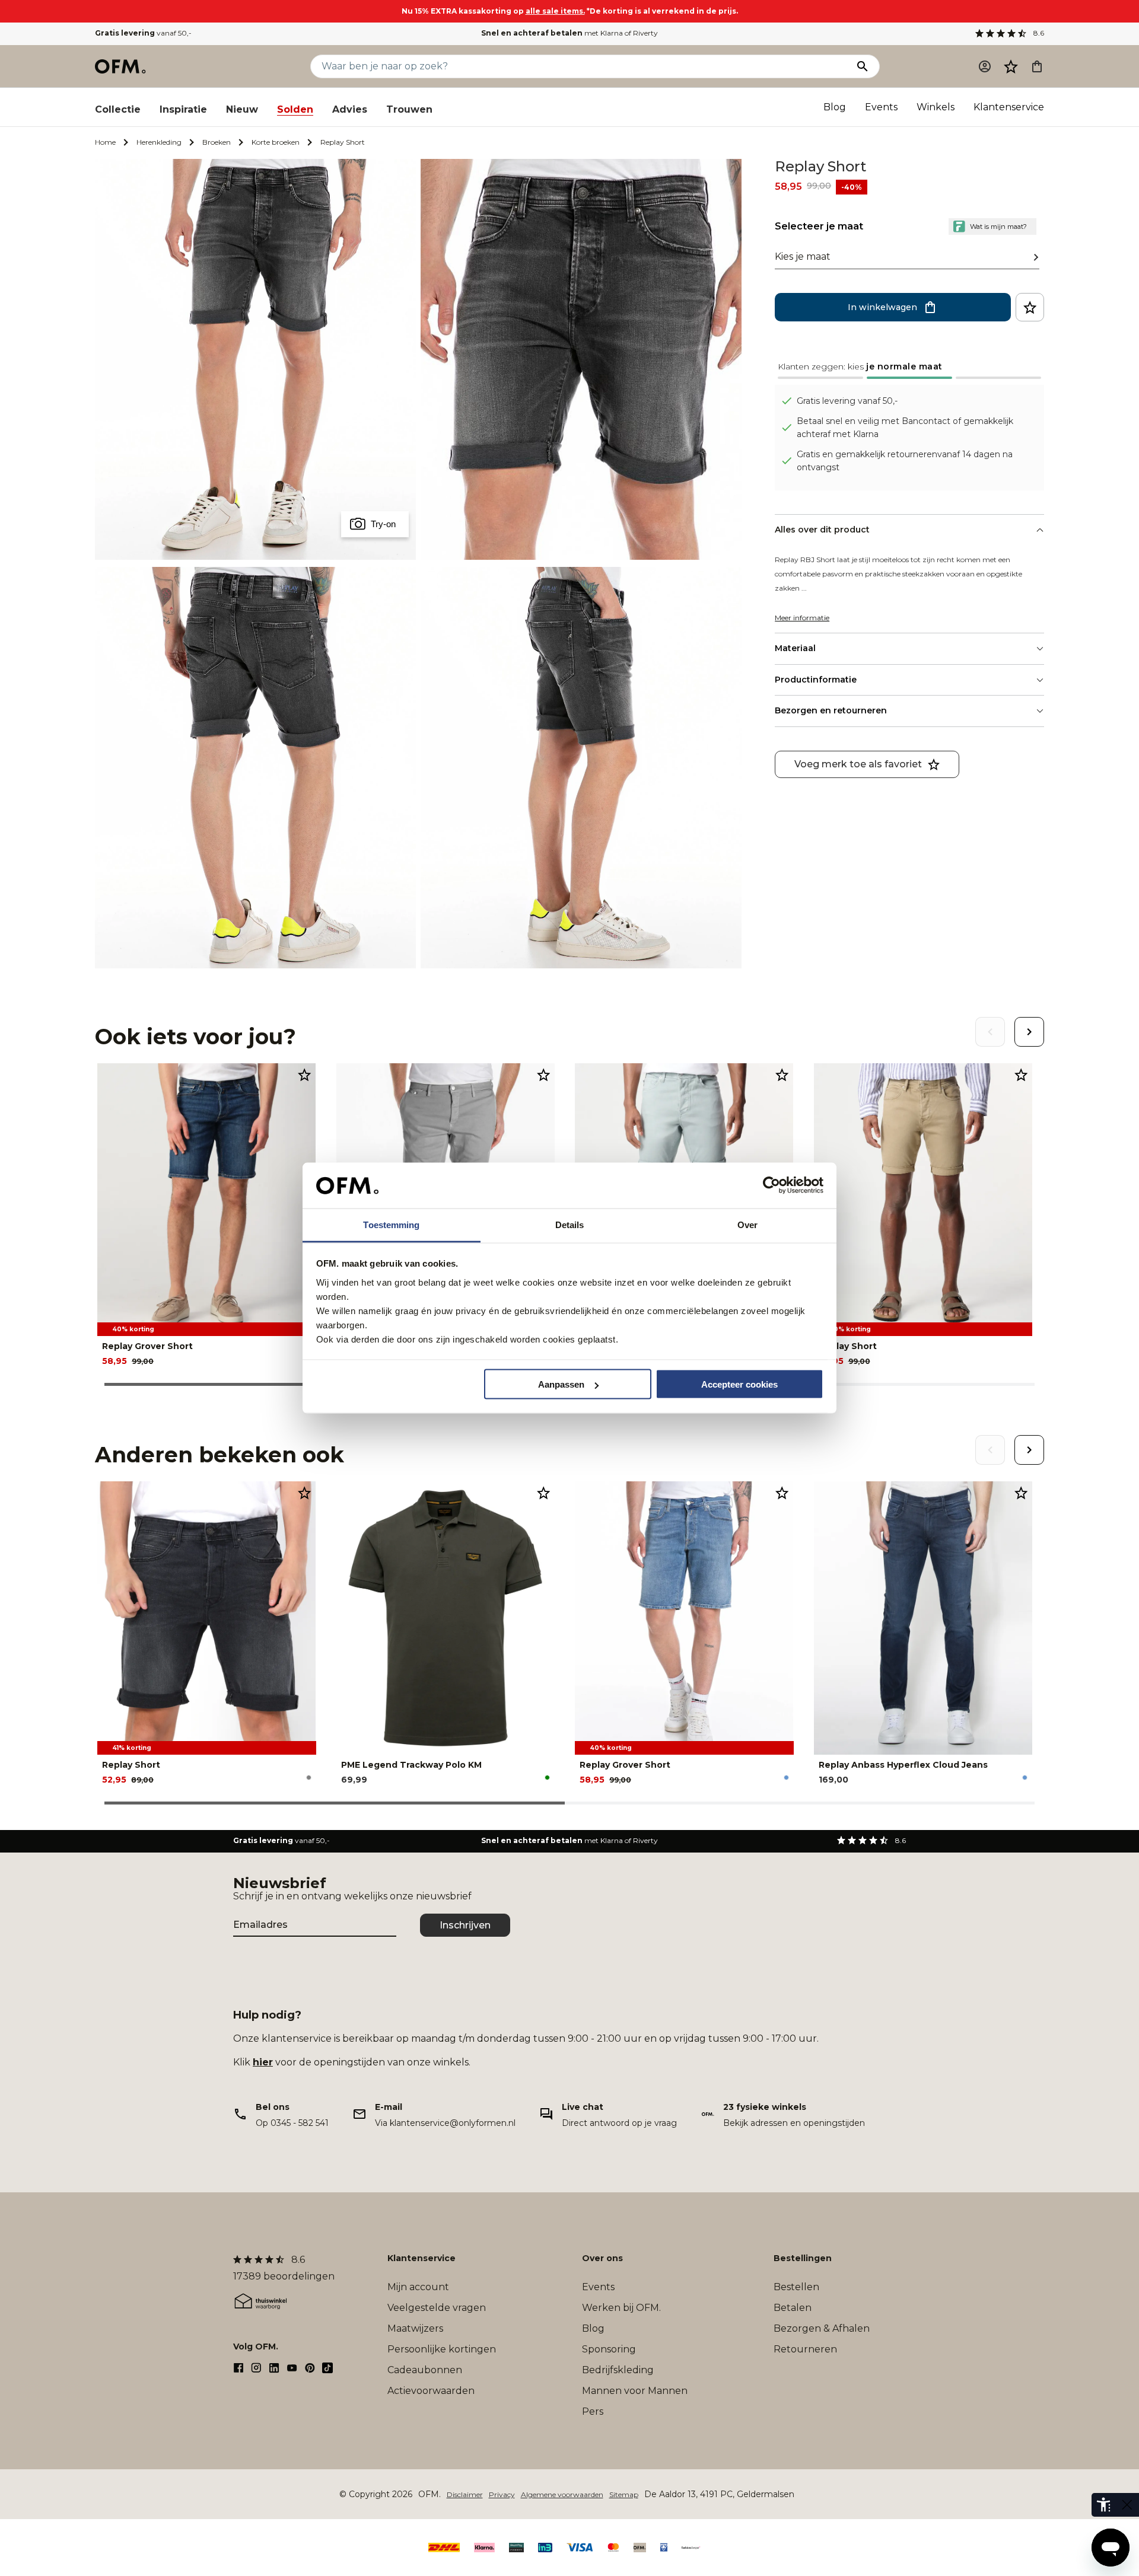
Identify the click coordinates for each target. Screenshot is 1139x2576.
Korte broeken (276, 142)
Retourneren (805, 2349)
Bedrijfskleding (618, 2370)
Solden (295, 109)
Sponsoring (609, 2349)
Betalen (793, 2308)
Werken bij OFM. (621, 2308)
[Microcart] (1037, 66)
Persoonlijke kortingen (442, 2349)
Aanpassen (561, 1384)
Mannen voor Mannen (635, 2391)
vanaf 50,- (143, 33)
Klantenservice (1009, 107)
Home (105, 142)
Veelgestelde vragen (437, 2308)
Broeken (217, 142)
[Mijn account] (985, 66)
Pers (593, 2411)
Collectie (118, 109)
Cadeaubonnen (425, 2370)
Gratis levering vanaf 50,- (847, 401)
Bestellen (796, 2287)
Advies (350, 109)
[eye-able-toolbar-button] (1103, 2505)
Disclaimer (465, 2494)
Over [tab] (747, 1224)
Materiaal (795, 648)
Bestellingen (803, 2258)
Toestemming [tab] (391, 1224)
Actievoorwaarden (431, 2391)
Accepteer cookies (739, 1384)
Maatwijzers (415, 2328)
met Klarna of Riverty (569, 33)
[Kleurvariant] (309, 1778)
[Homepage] (121, 66)
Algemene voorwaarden (562, 2494)
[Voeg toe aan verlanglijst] (1030, 307)
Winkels (936, 107)
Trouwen (409, 109)
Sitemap (624, 2494)
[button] (1011, 66)
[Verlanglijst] (1011, 66)
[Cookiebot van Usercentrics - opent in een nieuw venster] (771, 1185)
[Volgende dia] (1029, 1032)
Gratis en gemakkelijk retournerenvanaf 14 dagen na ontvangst (905, 461)
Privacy (502, 2494)
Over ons (602, 2258)
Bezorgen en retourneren (831, 710)
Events (881, 107)
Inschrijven (465, 1925)
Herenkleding (159, 142)
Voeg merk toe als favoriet (858, 764)
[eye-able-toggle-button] (1127, 2505)
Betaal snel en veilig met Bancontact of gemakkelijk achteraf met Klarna (905, 428)
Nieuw (242, 109)
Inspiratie (183, 109)
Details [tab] (570, 1224)
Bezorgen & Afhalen (822, 2328)
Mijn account (418, 2287)
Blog (835, 107)
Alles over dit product (822, 530)
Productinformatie (816, 680)
